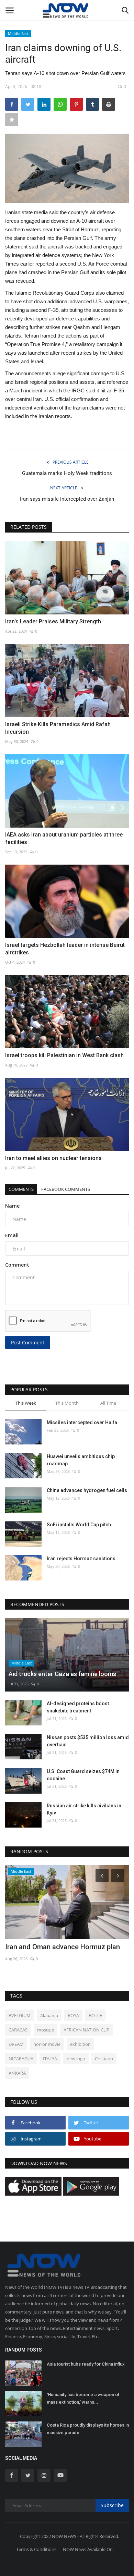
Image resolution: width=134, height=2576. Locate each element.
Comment (17, 1265)
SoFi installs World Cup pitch (79, 1525)
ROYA (73, 2015)
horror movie (47, 2044)
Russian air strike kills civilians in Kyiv (84, 1809)
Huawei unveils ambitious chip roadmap (81, 1460)
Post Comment (28, 1342)
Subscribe (112, 2505)
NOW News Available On (88, 2549)
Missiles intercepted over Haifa (82, 1423)
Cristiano (104, 2059)
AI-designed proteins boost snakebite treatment (78, 1707)
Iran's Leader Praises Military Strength (53, 621)
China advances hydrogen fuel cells (87, 1490)
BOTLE (95, 2015)
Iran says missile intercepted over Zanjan (67, 499)
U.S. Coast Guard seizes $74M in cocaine (83, 1775)
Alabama (49, 2015)
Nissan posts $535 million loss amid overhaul (88, 1741)
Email (12, 1235)
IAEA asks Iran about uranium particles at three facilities (64, 838)
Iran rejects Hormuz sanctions (81, 1559)
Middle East (18, 33)
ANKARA (17, 2073)
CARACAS (18, 2030)
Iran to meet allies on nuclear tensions (53, 1158)
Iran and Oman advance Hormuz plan (63, 1947)
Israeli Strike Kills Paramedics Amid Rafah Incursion (58, 728)
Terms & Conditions (36, 2549)
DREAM (16, 2044)
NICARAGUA (21, 2059)
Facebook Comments (66, 1189)
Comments (21, 1189)
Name (12, 1206)
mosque (46, 2030)
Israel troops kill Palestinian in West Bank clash (64, 1055)
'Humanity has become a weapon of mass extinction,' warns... (83, 2398)
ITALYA (50, 2059)
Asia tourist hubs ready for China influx (86, 2364)
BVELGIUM (20, 2015)
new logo (76, 2059)
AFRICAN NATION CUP (86, 2030)
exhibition (80, 2044)
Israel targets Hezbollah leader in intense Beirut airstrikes (65, 949)
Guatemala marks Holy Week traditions (67, 473)
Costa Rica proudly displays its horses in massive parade (88, 2429)
